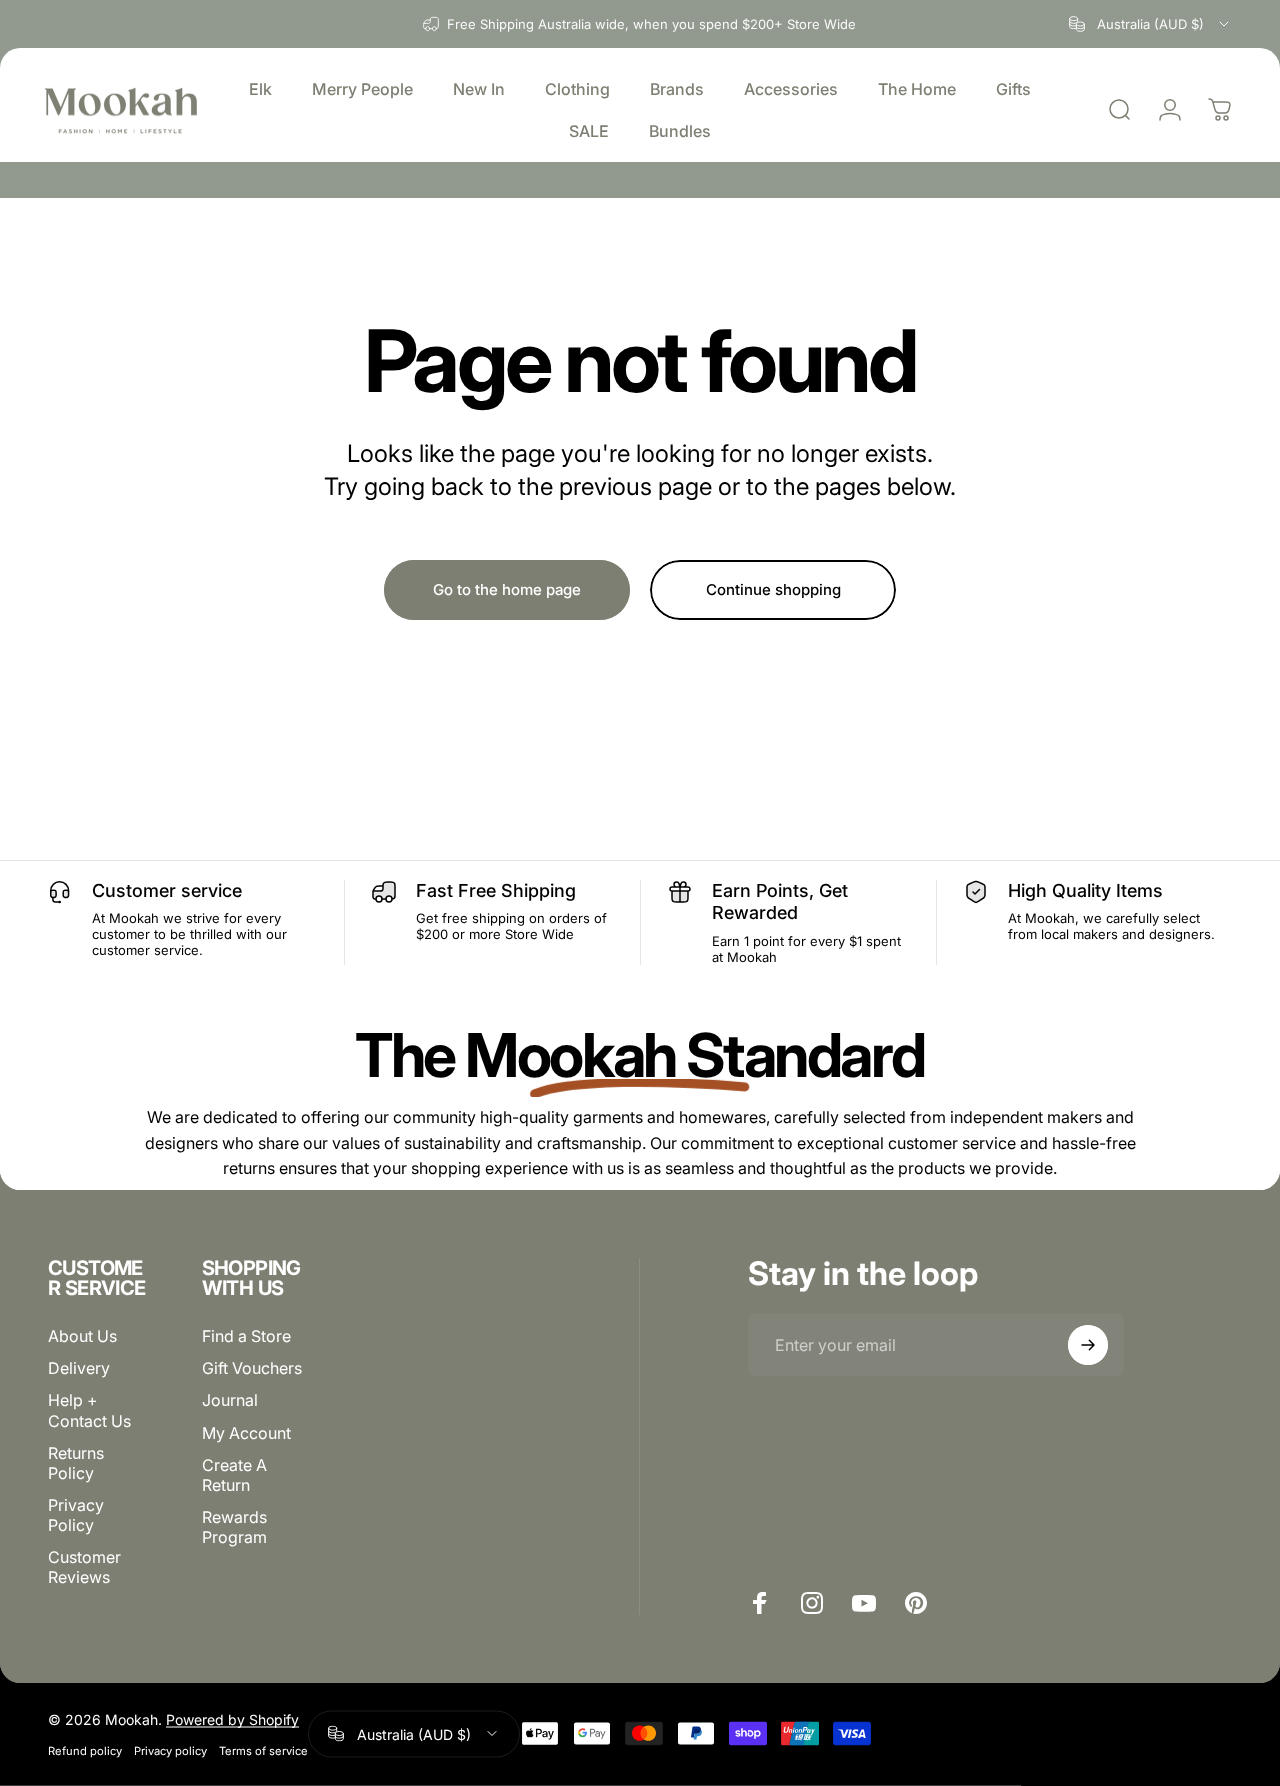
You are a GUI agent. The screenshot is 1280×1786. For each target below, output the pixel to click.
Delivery (79, 1368)
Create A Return (234, 1474)
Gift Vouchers (252, 1368)
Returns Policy (76, 1462)
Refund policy (85, 1750)
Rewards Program (234, 1526)
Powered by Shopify (232, 1718)
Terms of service (263, 1750)
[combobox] (1150, 24)
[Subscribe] (1088, 1345)
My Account (246, 1432)
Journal (230, 1400)
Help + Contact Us (89, 1410)
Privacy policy (170, 1750)
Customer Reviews (84, 1566)
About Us (82, 1336)
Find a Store (246, 1336)
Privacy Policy (76, 1514)
